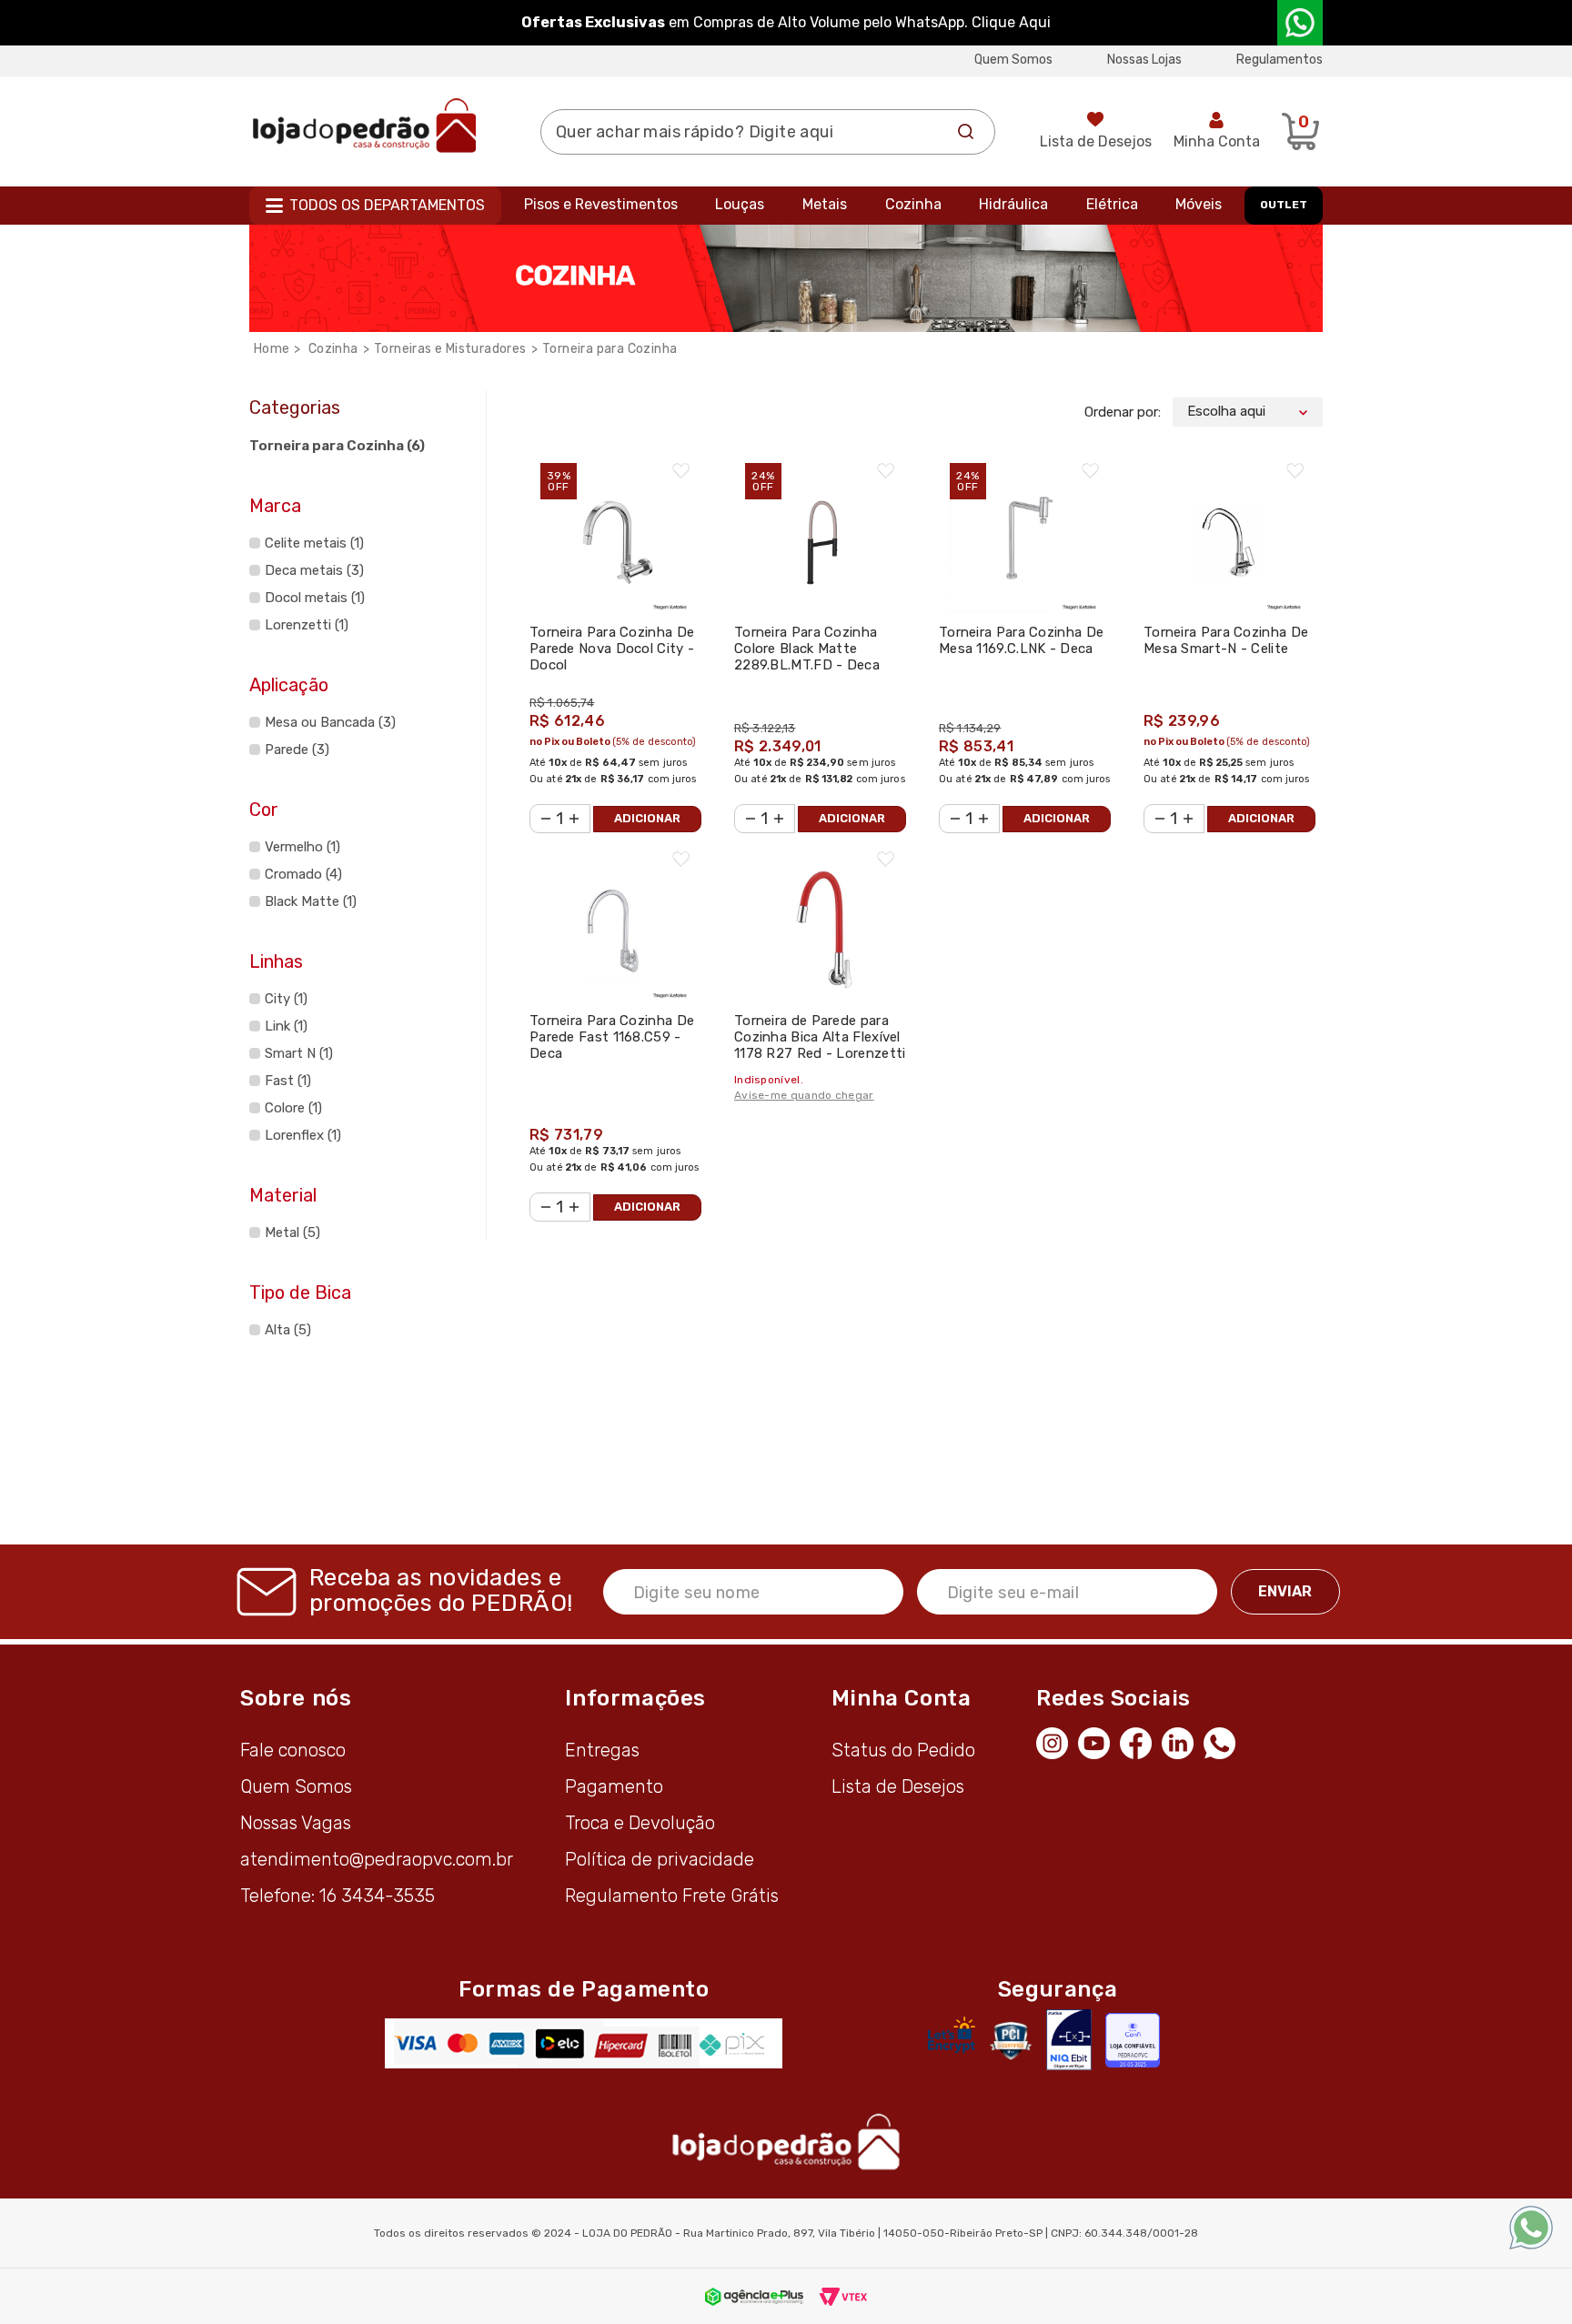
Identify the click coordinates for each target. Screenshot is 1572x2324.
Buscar (966, 132)
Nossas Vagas (296, 1823)
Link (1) (286, 1026)
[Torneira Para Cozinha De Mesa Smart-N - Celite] (1229, 529)
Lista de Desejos (1096, 141)
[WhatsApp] (1224, 1741)
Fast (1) (288, 1081)
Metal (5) (292, 1232)
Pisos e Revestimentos (601, 204)
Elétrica (1112, 204)
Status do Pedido (903, 1750)
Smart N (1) (299, 1053)
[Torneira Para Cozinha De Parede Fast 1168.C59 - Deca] (615, 917)
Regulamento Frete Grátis (672, 1896)
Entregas (602, 1750)
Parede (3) (297, 750)
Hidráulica (1013, 204)
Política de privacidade (660, 1859)
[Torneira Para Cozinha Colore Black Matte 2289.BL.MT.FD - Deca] (820, 529)
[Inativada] (1069, 2040)
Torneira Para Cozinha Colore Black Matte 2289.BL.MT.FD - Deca (807, 649)
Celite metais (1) (314, 543)
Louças (740, 204)
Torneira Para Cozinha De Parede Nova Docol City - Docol (612, 649)
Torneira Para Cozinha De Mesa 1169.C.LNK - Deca (1021, 640)
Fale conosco (293, 1750)
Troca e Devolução (640, 1823)
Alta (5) (288, 1330)
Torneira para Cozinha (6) (337, 446)
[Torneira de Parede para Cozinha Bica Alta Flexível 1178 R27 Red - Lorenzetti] (820, 917)
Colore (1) (293, 1108)
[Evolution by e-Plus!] (754, 2296)
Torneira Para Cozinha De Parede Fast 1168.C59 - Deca (612, 1037)
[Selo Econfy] (1133, 2040)
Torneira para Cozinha (610, 349)
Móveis (1199, 204)
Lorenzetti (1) (307, 625)
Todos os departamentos (387, 205)
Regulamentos (1280, 60)
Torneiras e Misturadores (450, 349)
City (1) (286, 999)
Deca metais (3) (314, 570)
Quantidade (540, 807)
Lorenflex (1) (303, 1135)
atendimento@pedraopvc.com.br (377, 1859)
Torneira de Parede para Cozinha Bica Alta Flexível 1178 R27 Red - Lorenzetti (820, 1037)
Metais (825, 204)
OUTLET (1284, 205)
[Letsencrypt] (952, 2035)
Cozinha (913, 204)
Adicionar (647, 818)
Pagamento (614, 1786)
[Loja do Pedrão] (364, 125)
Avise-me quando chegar (804, 1095)
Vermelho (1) (302, 847)
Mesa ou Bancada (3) (330, 722)
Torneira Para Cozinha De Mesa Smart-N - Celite (1226, 640)
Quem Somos (1013, 60)
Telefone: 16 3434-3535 (338, 1896)
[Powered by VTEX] (843, 2296)
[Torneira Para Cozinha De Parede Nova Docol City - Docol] (615, 529)
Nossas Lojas (1144, 60)
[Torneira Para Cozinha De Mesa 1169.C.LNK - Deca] (1025, 529)
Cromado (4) (303, 874)
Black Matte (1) (311, 901)
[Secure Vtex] (1010, 2040)
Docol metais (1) (315, 598)
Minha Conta (1217, 141)
